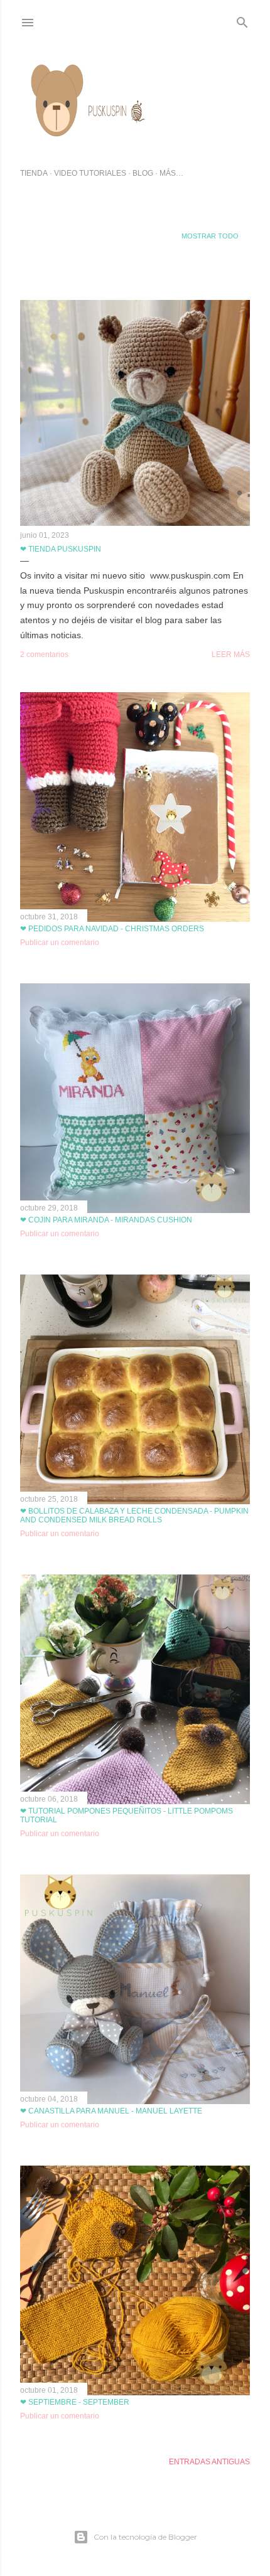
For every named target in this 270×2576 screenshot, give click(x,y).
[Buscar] (242, 20)
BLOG (143, 173)
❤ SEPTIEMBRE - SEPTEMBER (75, 2402)
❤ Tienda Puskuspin (61, 549)
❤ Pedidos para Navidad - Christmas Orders (112, 929)
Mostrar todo (210, 236)
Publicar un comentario (60, 943)
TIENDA (34, 173)
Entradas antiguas (209, 2462)
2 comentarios (44, 655)
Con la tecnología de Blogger (145, 2537)
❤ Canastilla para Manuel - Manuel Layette (111, 2111)
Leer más (231, 655)
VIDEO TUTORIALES (90, 173)
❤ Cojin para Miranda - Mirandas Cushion (106, 1220)
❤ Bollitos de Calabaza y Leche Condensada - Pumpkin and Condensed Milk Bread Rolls (134, 1515)
